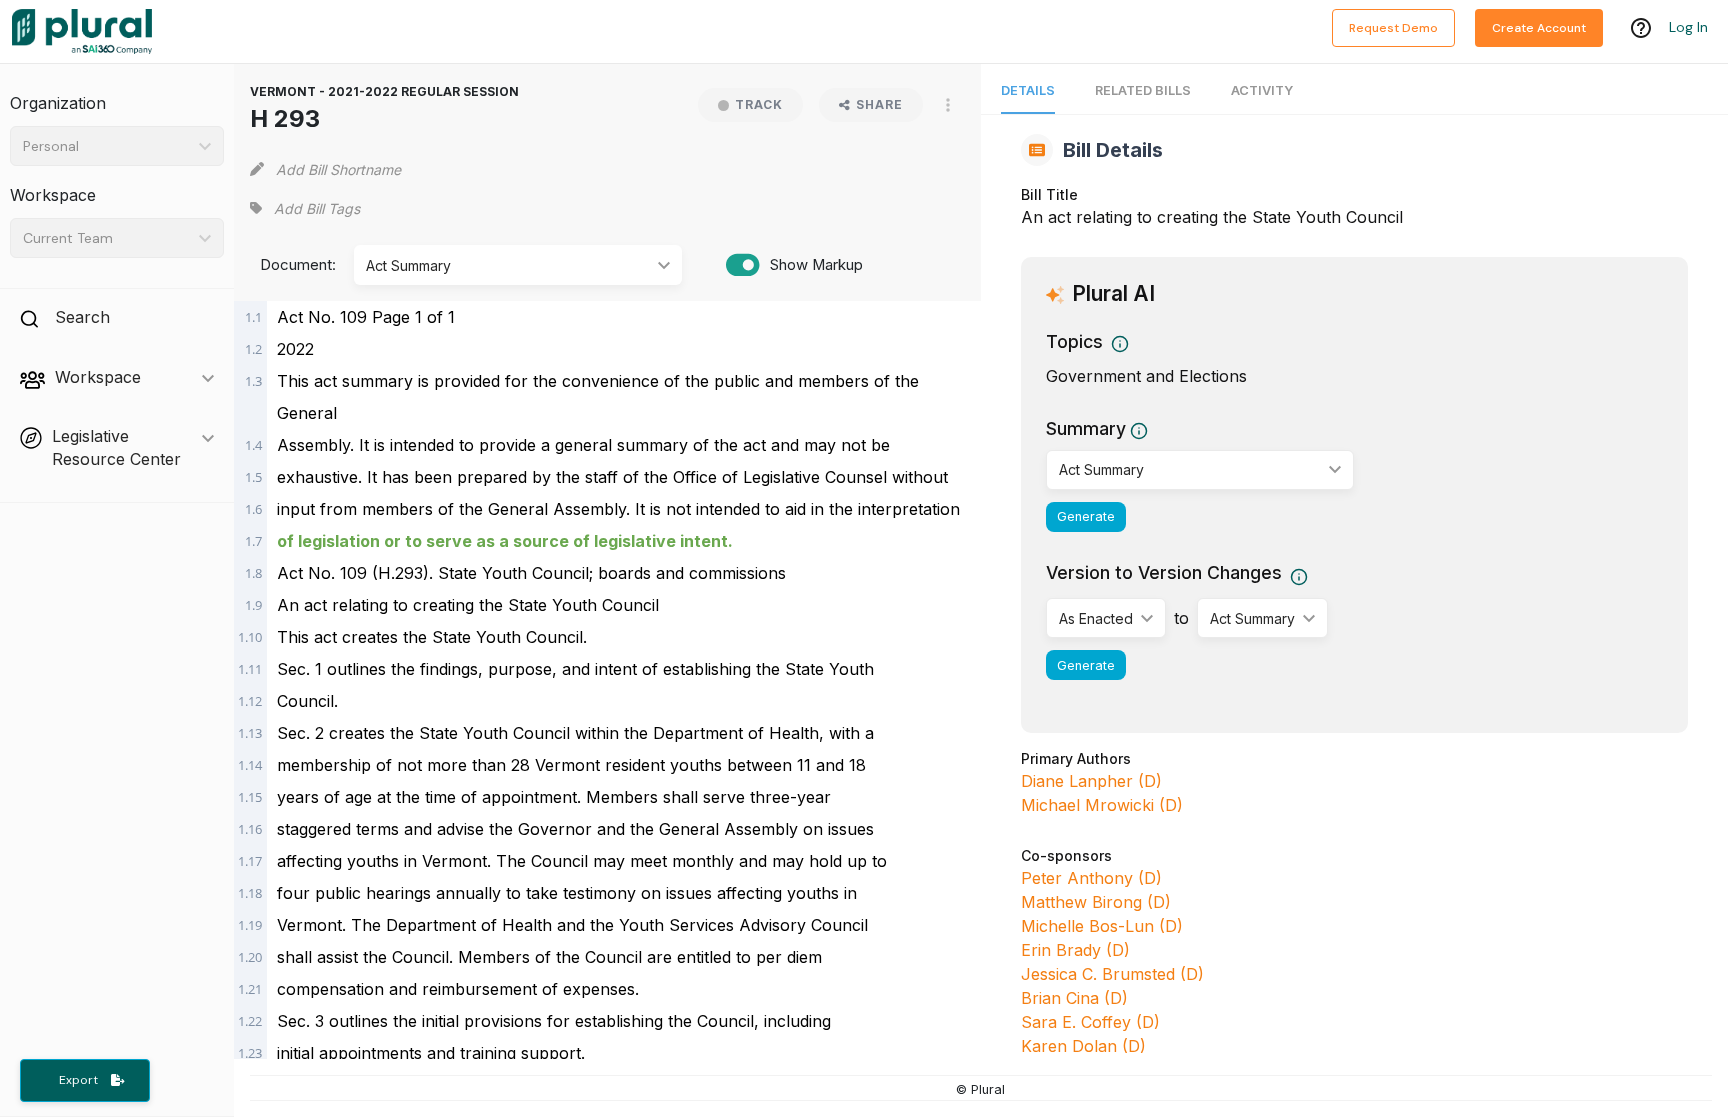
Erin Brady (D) (1075, 950)
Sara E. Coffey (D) (1090, 1022)
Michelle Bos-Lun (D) (1102, 926)
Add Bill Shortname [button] (338, 169)
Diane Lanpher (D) (1091, 781)
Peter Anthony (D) (1091, 878)
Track (759, 104)
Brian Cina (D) (1074, 998)
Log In (1688, 27)
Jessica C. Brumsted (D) (1112, 974)
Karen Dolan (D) (1083, 1046)
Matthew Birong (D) (1096, 902)
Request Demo (1393, 28)
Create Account (1539, 28)
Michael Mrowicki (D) (1102, 805)
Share (879, 104)
